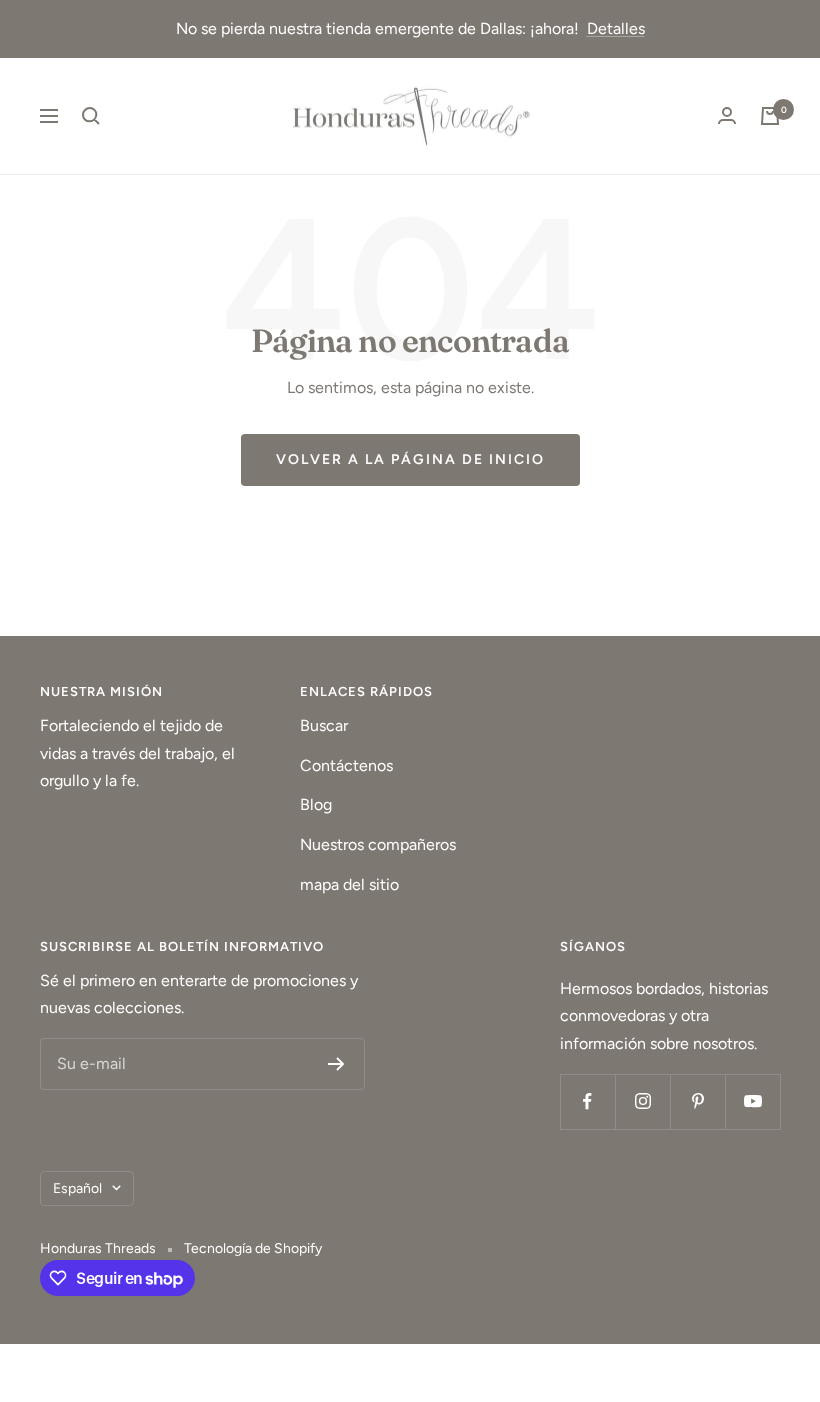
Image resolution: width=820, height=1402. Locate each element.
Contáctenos (346, 765)
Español (77, 1188)
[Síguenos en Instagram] (642, 1101)
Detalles (616, 28)
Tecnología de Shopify (253, 1248)
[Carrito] (770, 116)
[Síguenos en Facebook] (587, 1101)
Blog (316, 804)
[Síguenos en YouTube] (752, 1101)
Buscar (324, 725)
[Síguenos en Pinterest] (697, 1101)
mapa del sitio (349, 884)
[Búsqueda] (91, 116)
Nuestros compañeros (378, 844)
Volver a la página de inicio (410, 459)
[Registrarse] (336, 1064)
